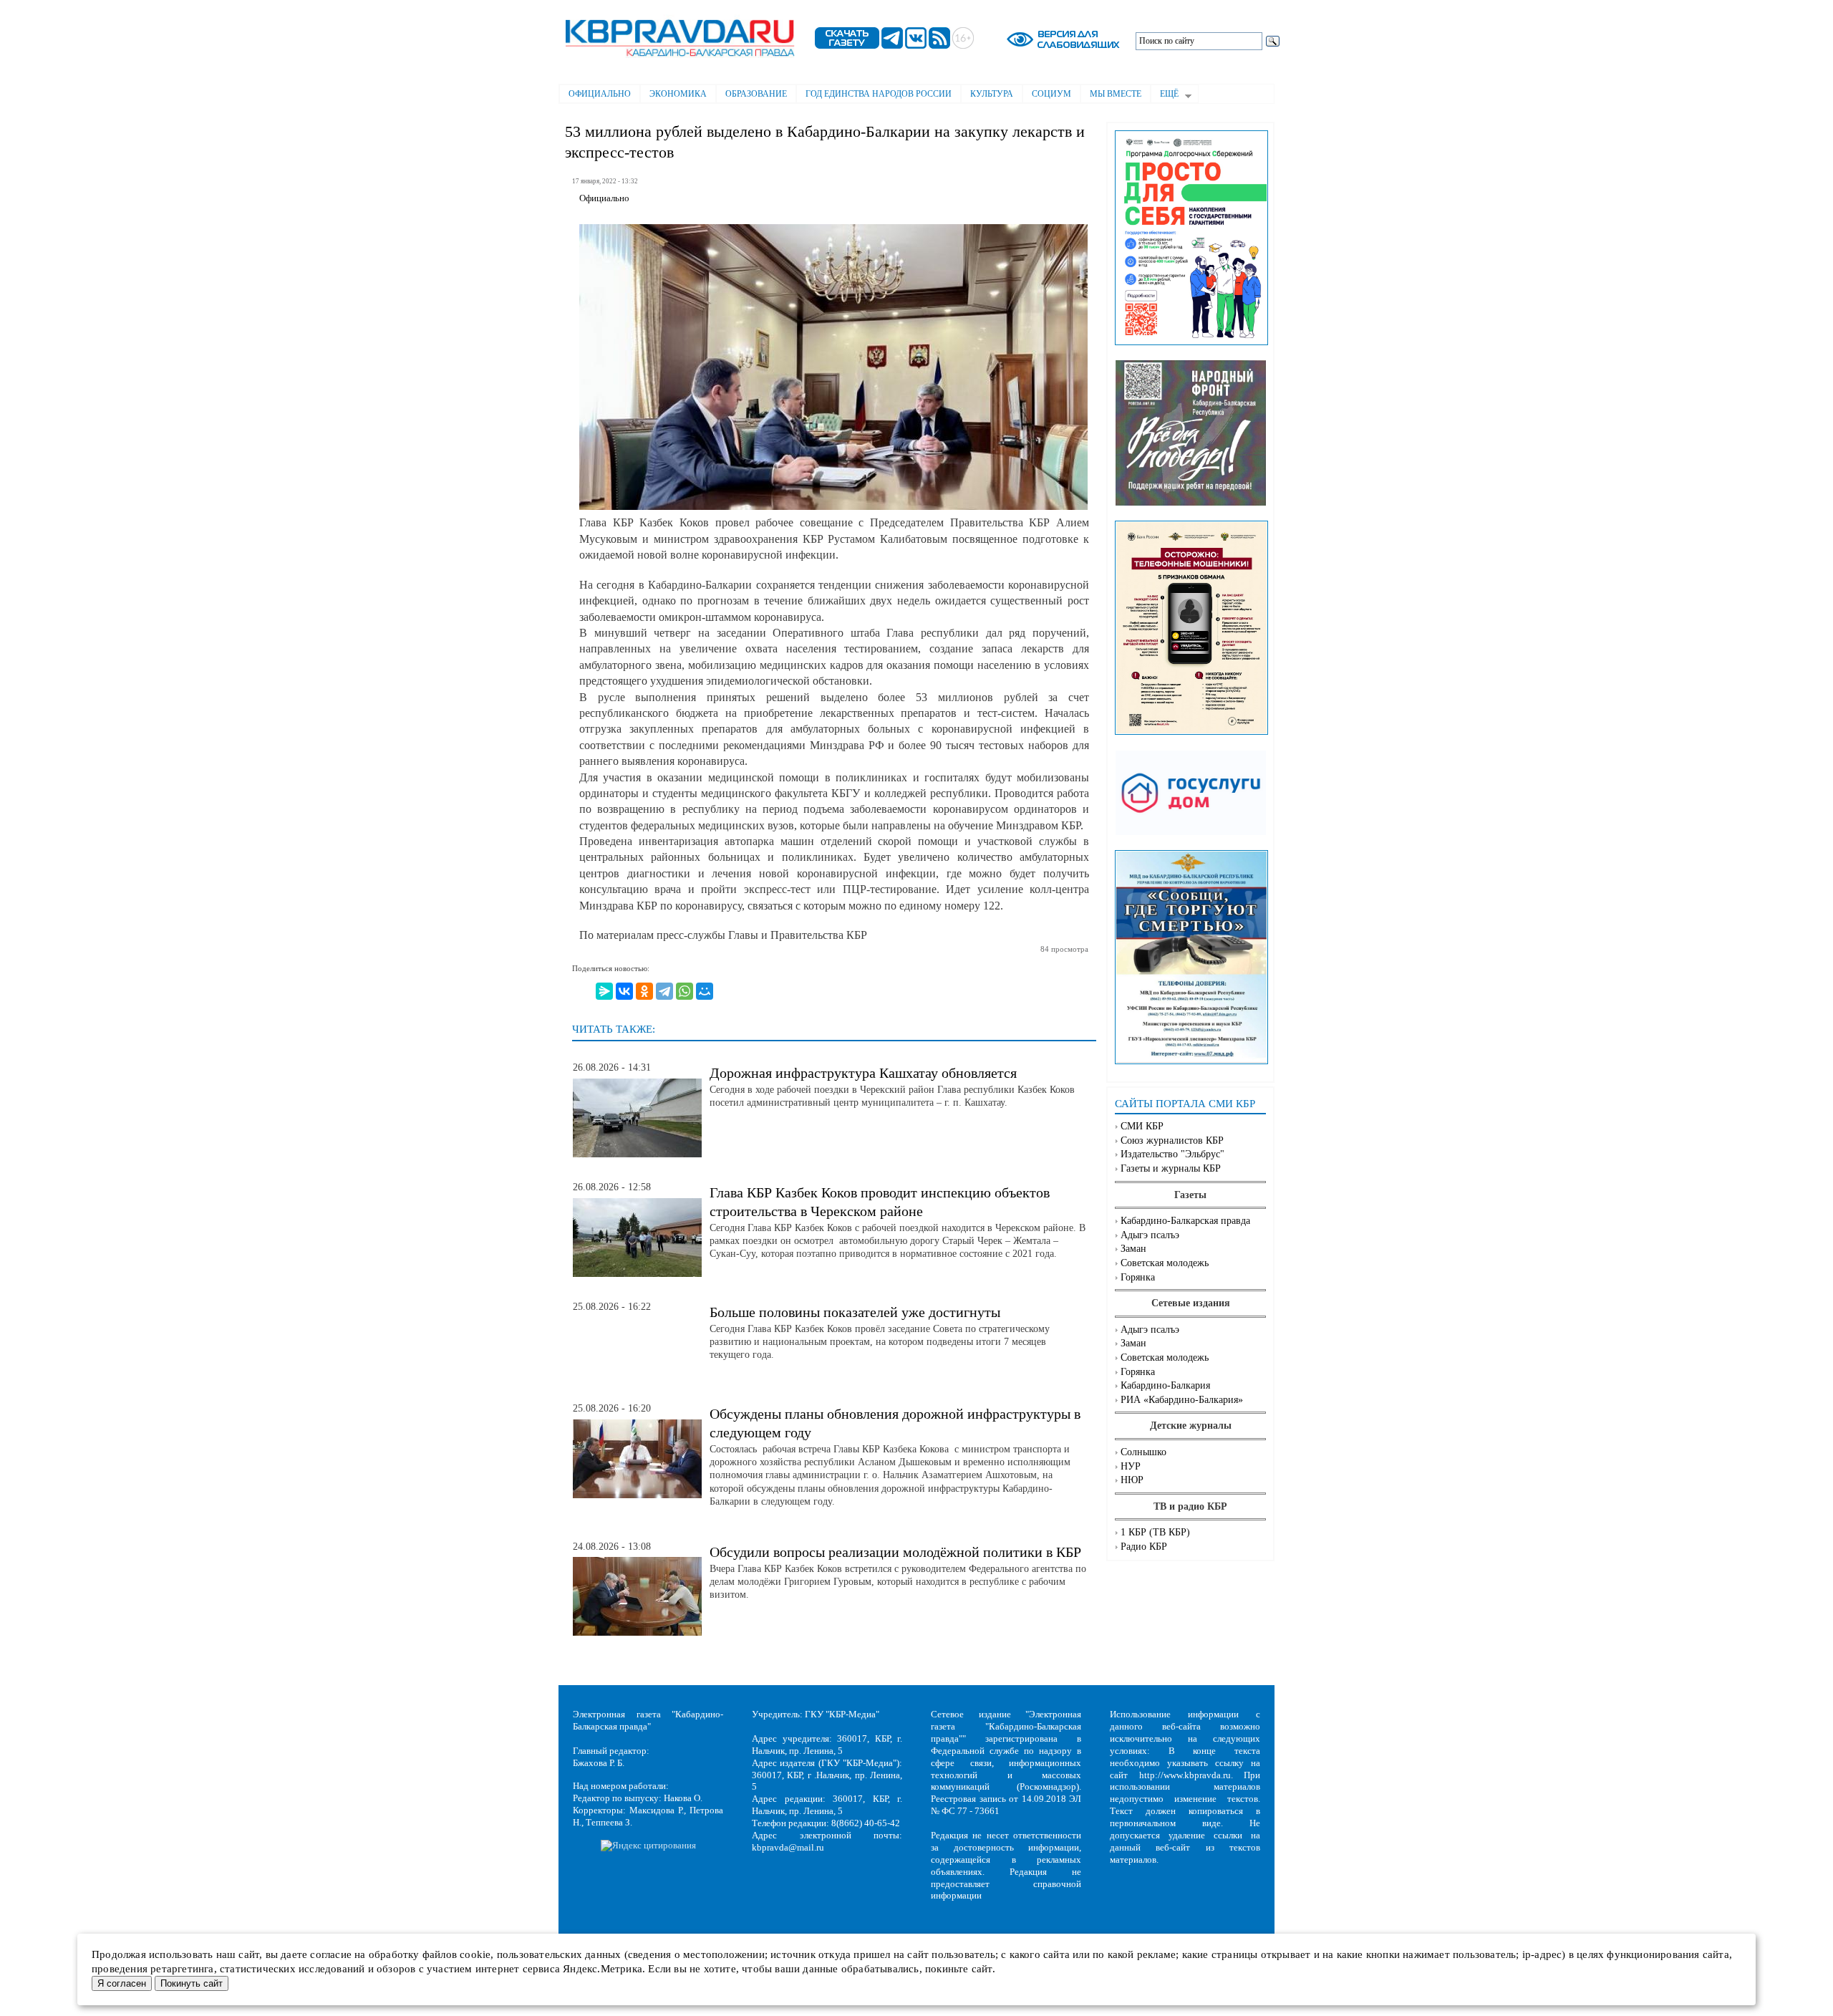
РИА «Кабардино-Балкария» (1182, 1400)
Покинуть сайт (192, 1983)
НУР (1131, 1466)
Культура (992, 94)
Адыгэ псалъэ (1150, 1235)
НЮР (1132, 1480)
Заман (1133, 1249)
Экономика (678, 94)
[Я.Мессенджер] (604, 991)
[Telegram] (664, 991)
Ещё (1165, 95)
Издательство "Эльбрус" (1172, 1154)
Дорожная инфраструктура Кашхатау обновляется (863, 1073)
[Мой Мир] (705, 991)
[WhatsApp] (685, 991)
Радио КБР (1144, 1547)
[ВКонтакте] (624, 991)
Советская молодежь (1165, 1263)
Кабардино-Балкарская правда (1185, 1221)
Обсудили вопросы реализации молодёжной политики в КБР (895, 1552)
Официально (600, 94)
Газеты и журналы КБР (1171, 1168)
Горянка (1138, 1277)
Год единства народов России (879, 94)
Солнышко (1143, 1452)
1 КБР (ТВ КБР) (1155, 1532)
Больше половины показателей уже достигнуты (855, 1312)
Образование (756, 94)
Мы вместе (1116, 94)
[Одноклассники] (644, 991)
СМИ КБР (1142, 1126)
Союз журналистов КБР (1172, 1140)
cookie (475, 1954)
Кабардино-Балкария (1165, 1385)
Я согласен (122, 1983)
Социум (1051, 94)
